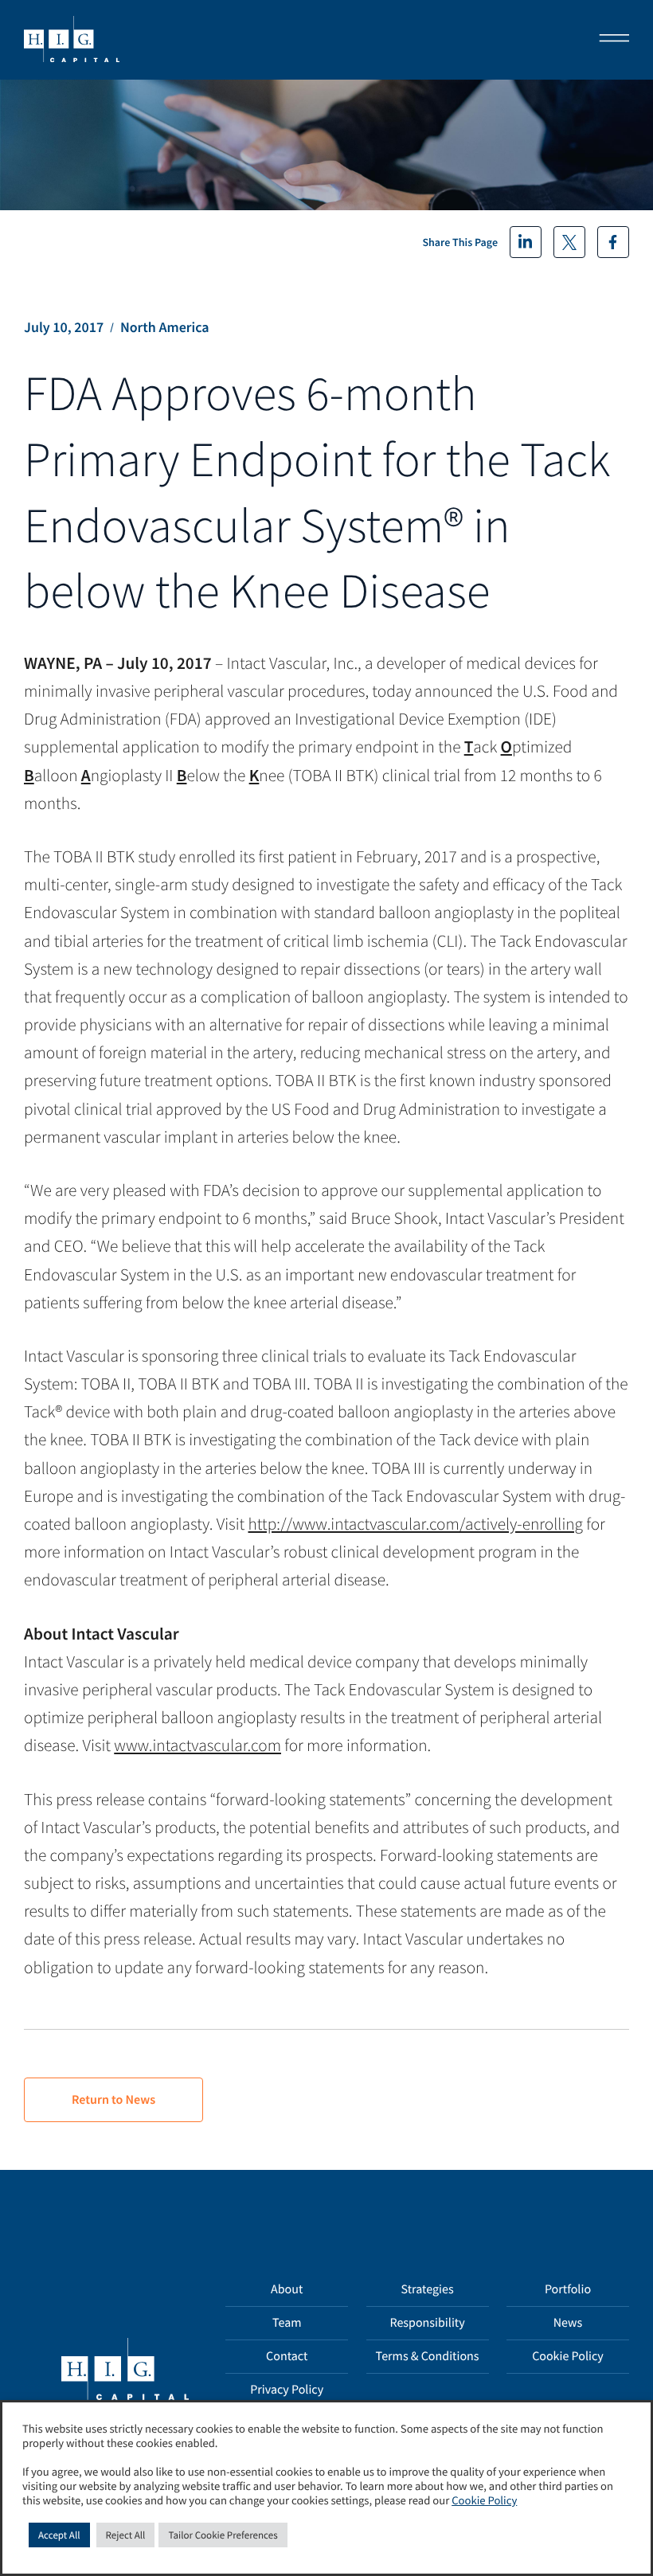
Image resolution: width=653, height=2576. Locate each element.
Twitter (569, 242)
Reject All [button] (126, 2535)
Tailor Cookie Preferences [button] (223, 2535)
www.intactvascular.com (197, 1745)
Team (287, 2323)
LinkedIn (526, 242)
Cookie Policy (568, 2356)
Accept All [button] (59, 2535)
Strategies (428, 2289)
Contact (287, 2356)
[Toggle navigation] (609, 40)
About (287, 2289)
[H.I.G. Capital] (72, 40)
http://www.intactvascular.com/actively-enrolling (416, 1524)
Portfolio (568, 2289)
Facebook (613, 242)
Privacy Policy (287, 2390)
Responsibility (427, 2323)
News (568, 2323)
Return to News (113, 2100)
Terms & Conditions (428, 2356)
